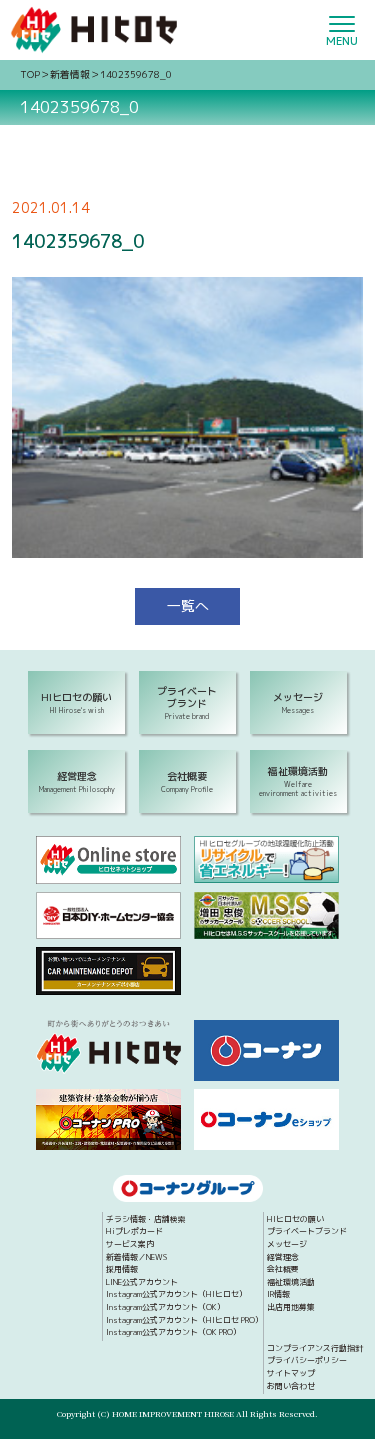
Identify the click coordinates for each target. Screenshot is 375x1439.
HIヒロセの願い (295, 1220)
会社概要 (283, 1270)
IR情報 (278, 1295)
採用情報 (122, 1270)
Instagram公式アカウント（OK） (165, 1308)
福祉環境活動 (291, 1283)
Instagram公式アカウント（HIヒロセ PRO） (184, 1321)
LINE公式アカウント (142, 1283)
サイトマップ (291, 1374)
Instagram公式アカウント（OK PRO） (173, 1333)
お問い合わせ (291, 1387)
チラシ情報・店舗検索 (146, 1220)
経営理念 (283, 1258)
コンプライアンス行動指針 (315, 1349)
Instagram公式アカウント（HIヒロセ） (176, 1295)
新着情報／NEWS (136, 1258)
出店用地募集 (291, 1308)
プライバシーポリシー (307, 1361)
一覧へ (188, 605)
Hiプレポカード (134, 1232)
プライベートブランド (307, 1232)
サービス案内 (130, 1245)
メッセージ (287, 1245)
